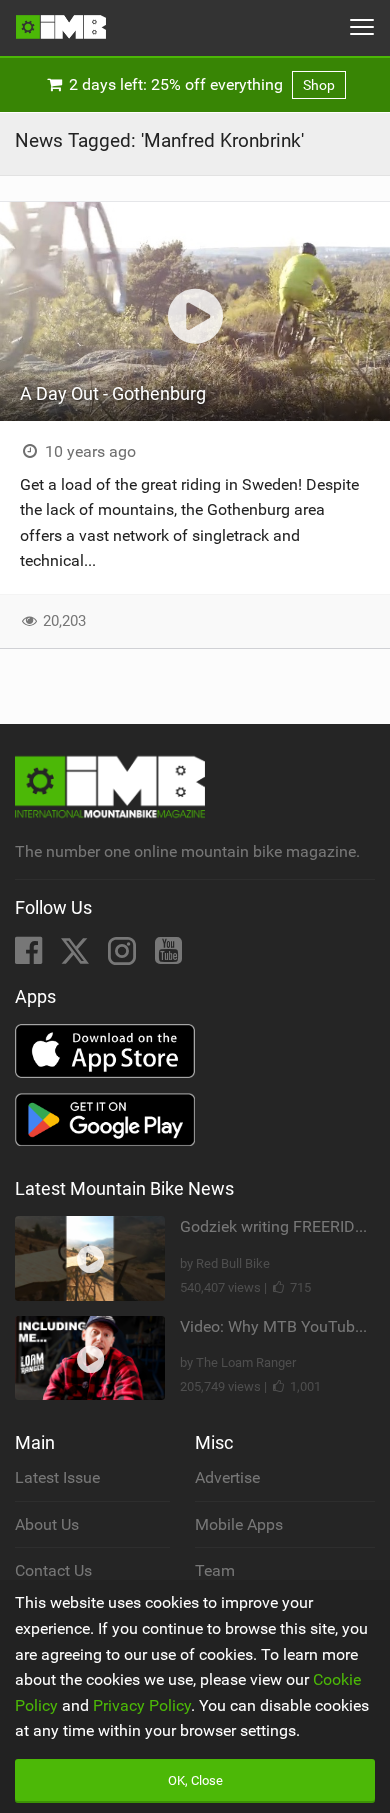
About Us (47, 1524)
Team (215, 1570)
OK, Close (195, 1780)
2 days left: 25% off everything (200, 84)
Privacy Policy (142, 1705)
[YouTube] (168, 956)
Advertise (227, 1477)
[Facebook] (30, 956)
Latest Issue (57, 1477)
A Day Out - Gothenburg (113, 393)
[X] (77, 956)
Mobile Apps (239, 1524)
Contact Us (53, 1570)
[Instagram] (124, 956)
